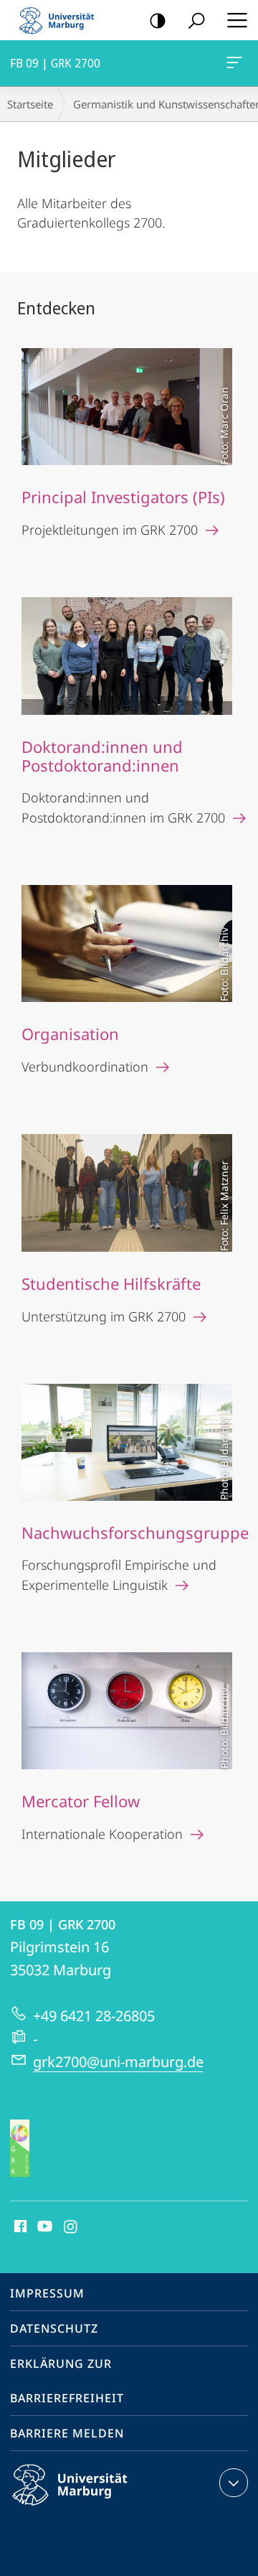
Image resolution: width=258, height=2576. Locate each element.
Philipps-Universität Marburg (95, 2508)
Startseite (30, 104)
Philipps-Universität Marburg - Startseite (61, 20)
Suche (196, 20)
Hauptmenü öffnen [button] (237, 20)
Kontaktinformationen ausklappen (234, 2483)
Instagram (71, 2227)
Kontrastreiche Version (158, 20)
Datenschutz (54, 2328)
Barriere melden (67, 2433)
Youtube (43, 2227)
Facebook (19, 2227)
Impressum (47, 2293)
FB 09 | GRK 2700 (237, 63)
